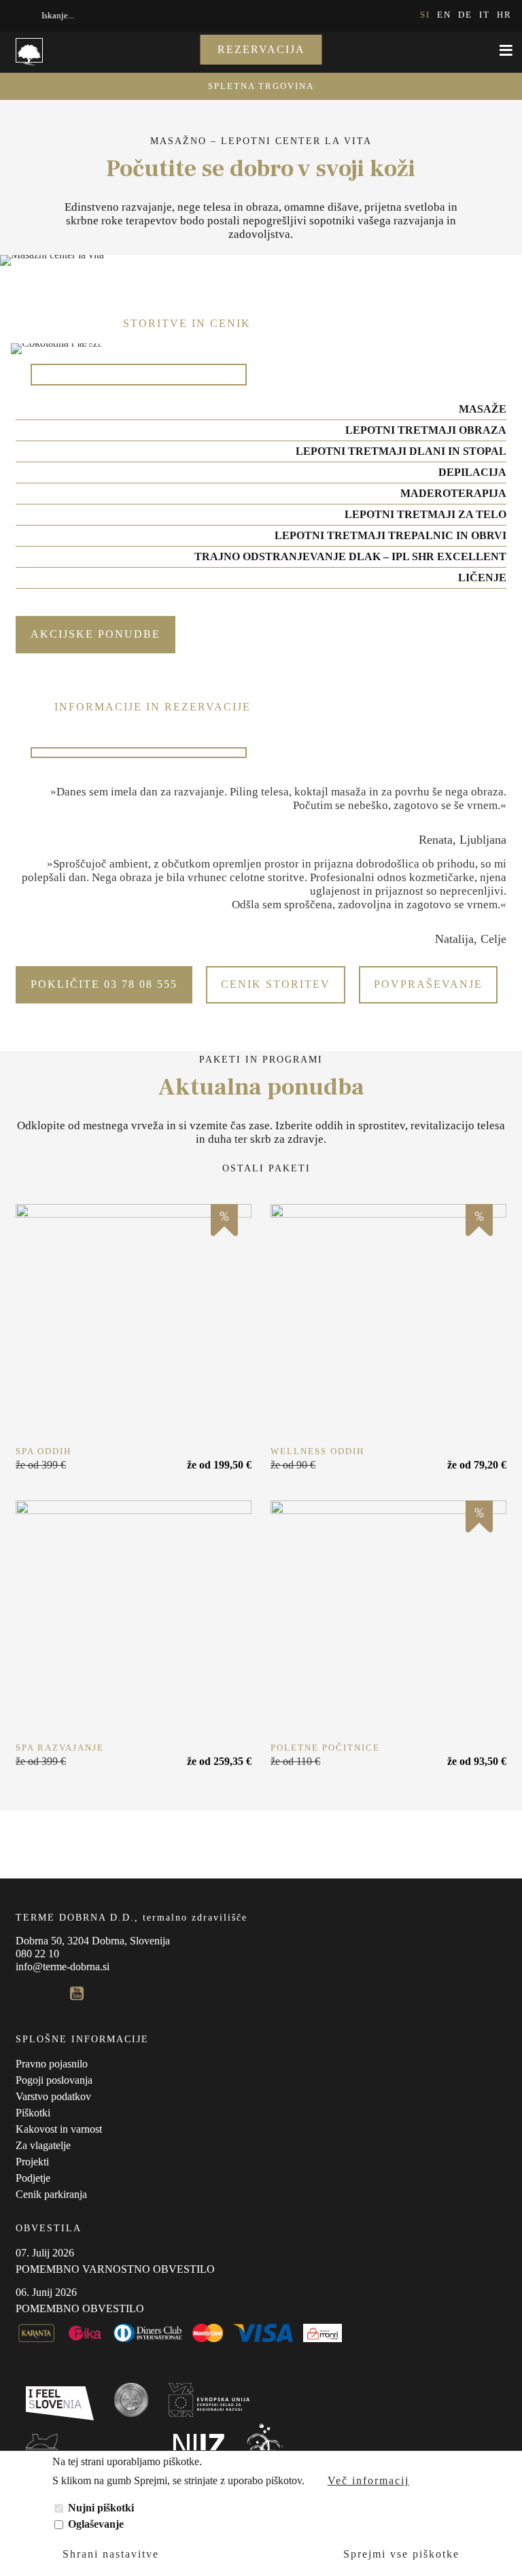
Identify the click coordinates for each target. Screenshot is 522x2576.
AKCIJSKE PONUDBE (95, 634)
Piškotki (33, 2113)
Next (31, 249)
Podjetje (33, 2178)
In (50, 1993)
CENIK (100, 345)
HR (504, 15)
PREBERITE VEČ (134, 1322)
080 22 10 (37, 1954)
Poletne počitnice (325, 1748)
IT (485, 15)
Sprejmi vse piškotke (401, 2554)
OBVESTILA (49, 2228)
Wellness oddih (317, 1451)
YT (77, 1993)
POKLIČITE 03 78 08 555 (104, 984)
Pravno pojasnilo (52, 2064)
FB (22, 1993)
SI (425, 15)
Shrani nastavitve (111, 2554)
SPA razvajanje (60, 1748)
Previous (10, 249)
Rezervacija (261, 49)
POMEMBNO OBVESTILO (80, 2308)
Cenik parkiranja (51, 2194)
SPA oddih (43, 1451)
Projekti (32, 2162)
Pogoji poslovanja (54, 2080)
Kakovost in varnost (59, 2129)
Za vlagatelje (43, 2145)
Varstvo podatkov (53, 2096)
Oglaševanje (96, 2524)
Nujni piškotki (101, 2508)
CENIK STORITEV (276, 984)
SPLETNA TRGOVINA (261, 86)
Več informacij (368, 2480)
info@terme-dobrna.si (63, 1967)
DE (465, 15)
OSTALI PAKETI (266, 1168)
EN (444, 15)
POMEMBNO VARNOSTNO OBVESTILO (115, 2269)
